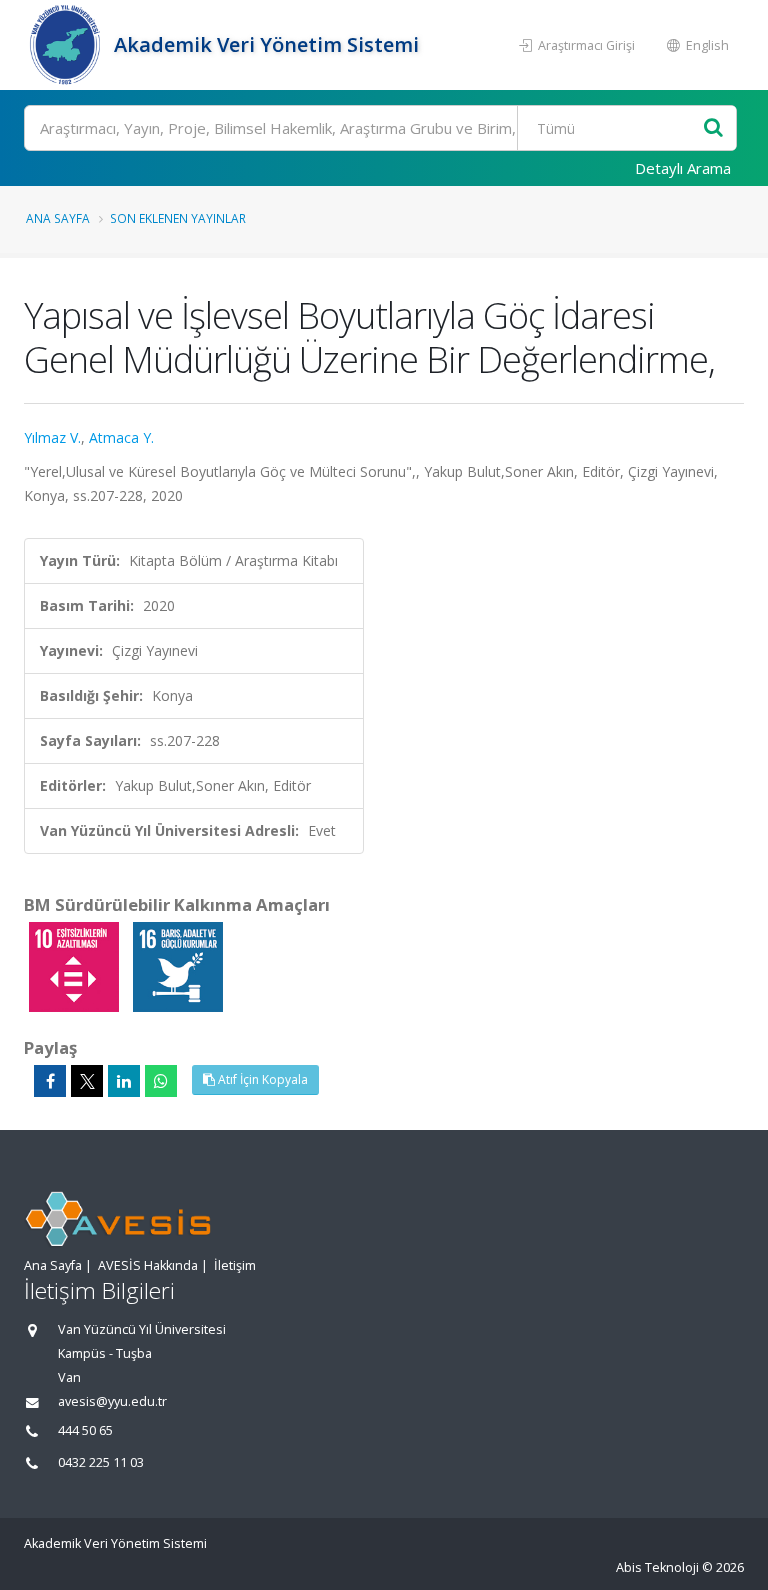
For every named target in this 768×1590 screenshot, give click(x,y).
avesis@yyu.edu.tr (112, 1401)
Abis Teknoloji (657, 1567)
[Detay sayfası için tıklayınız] (76, 965)
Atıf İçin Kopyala (261, 1079)
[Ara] (713, 128)
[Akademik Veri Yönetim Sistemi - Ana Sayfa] (66, 45)
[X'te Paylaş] (87, 1081)
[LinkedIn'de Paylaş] (124, 1081)
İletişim (235, 1265)
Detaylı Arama (683, 168)
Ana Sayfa (58, 218)
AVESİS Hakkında (148, 1265)
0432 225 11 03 (101, 1462)
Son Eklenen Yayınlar (178, 218)
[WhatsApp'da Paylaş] (161, 1081)
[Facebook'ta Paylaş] (50, 1081)
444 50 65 (85, 1430)
